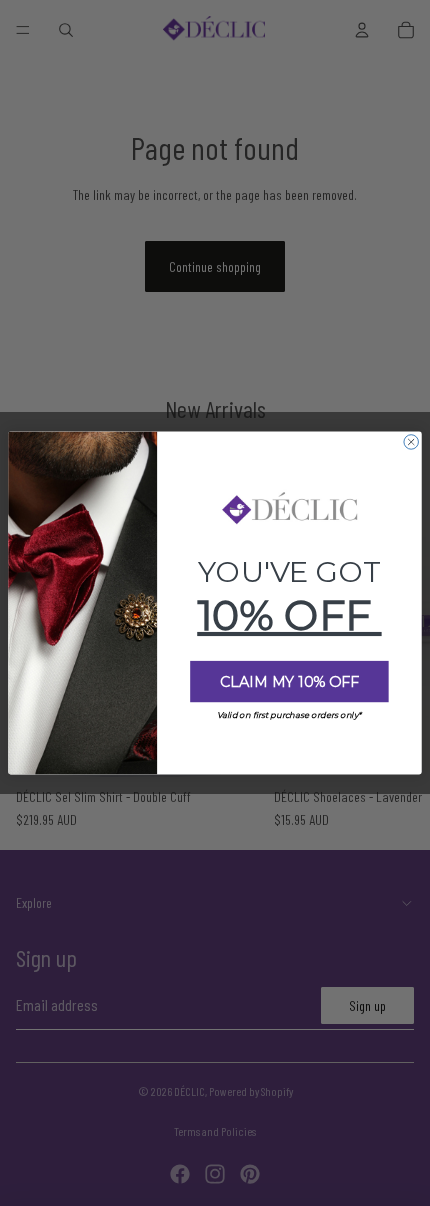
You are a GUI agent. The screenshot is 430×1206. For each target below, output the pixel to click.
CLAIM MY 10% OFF (289, 682)
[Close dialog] (411, 442)
